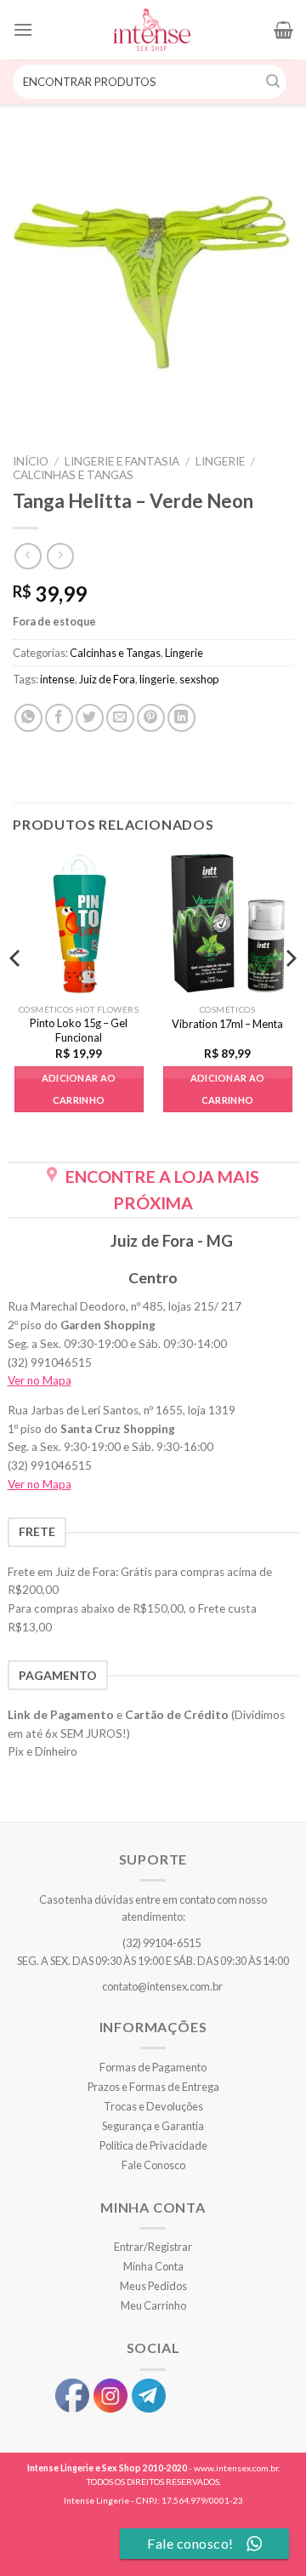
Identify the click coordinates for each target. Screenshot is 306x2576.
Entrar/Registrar (153, 2247)
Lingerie (220, 461)
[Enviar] (274, 82)
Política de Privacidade (153, 2145)
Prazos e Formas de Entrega (153, 2087)
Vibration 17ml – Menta (227, 1024)
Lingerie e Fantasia (122, 461)
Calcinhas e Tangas (73, 475)
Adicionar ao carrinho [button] (79, 1089)
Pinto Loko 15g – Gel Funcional (79, 1030)
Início (31, 461)
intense (57, 679)
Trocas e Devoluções (153, 2106)
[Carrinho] (283, 30)
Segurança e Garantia (153, 2126)
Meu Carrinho (153, 2305)
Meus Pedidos (153, 2286)
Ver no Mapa (40, 1380)
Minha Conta (153, 2266)
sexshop (199, 679)
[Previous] (16, 992)
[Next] (290, 992)
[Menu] (23, 29)
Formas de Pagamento (153, 2067)
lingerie (157, 679)
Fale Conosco (153, 2165)
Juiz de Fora (107, 679)
